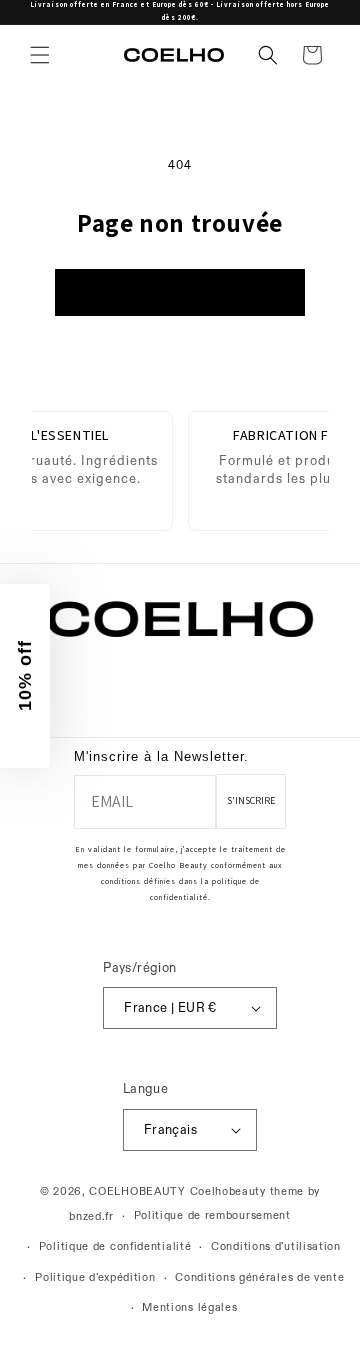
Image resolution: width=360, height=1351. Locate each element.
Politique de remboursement (212, 1215)
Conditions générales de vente (259, 1277)
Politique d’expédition (95, 1277)
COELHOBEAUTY (137, 1191)
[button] (40, 55)
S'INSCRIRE (251, 800)
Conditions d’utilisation (276, 1246)
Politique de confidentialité (115, 1246)
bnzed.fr (91, 1216)
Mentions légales (189, 1307)
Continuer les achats (180, 292)
